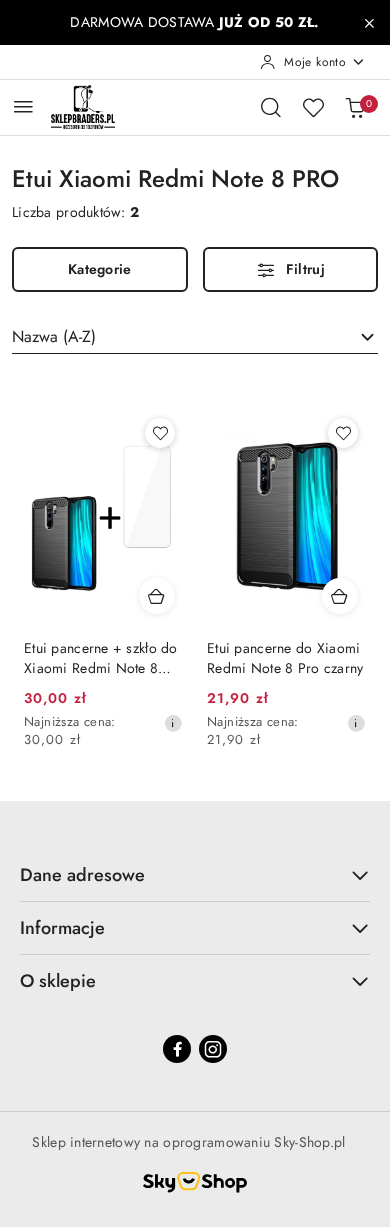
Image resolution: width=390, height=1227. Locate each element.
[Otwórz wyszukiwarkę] (271, 107)
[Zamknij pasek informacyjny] (369, 23)
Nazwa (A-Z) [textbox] (54, 336)
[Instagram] (213, 1049)
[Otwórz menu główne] (23, 106)
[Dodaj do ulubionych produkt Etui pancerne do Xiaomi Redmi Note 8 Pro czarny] (343, 433)
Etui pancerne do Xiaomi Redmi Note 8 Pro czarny (285, 658)
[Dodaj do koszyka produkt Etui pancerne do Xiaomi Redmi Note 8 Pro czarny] (340, 596)
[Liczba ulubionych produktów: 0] (313, 107)
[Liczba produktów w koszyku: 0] (355, 107)
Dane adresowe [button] (82, 875)
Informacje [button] (62, 928)
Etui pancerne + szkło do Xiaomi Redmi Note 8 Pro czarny (101, 658)
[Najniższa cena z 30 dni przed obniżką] (173, 723)
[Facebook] (177, 1049)
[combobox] (195, 337)
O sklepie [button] (58, 981)
